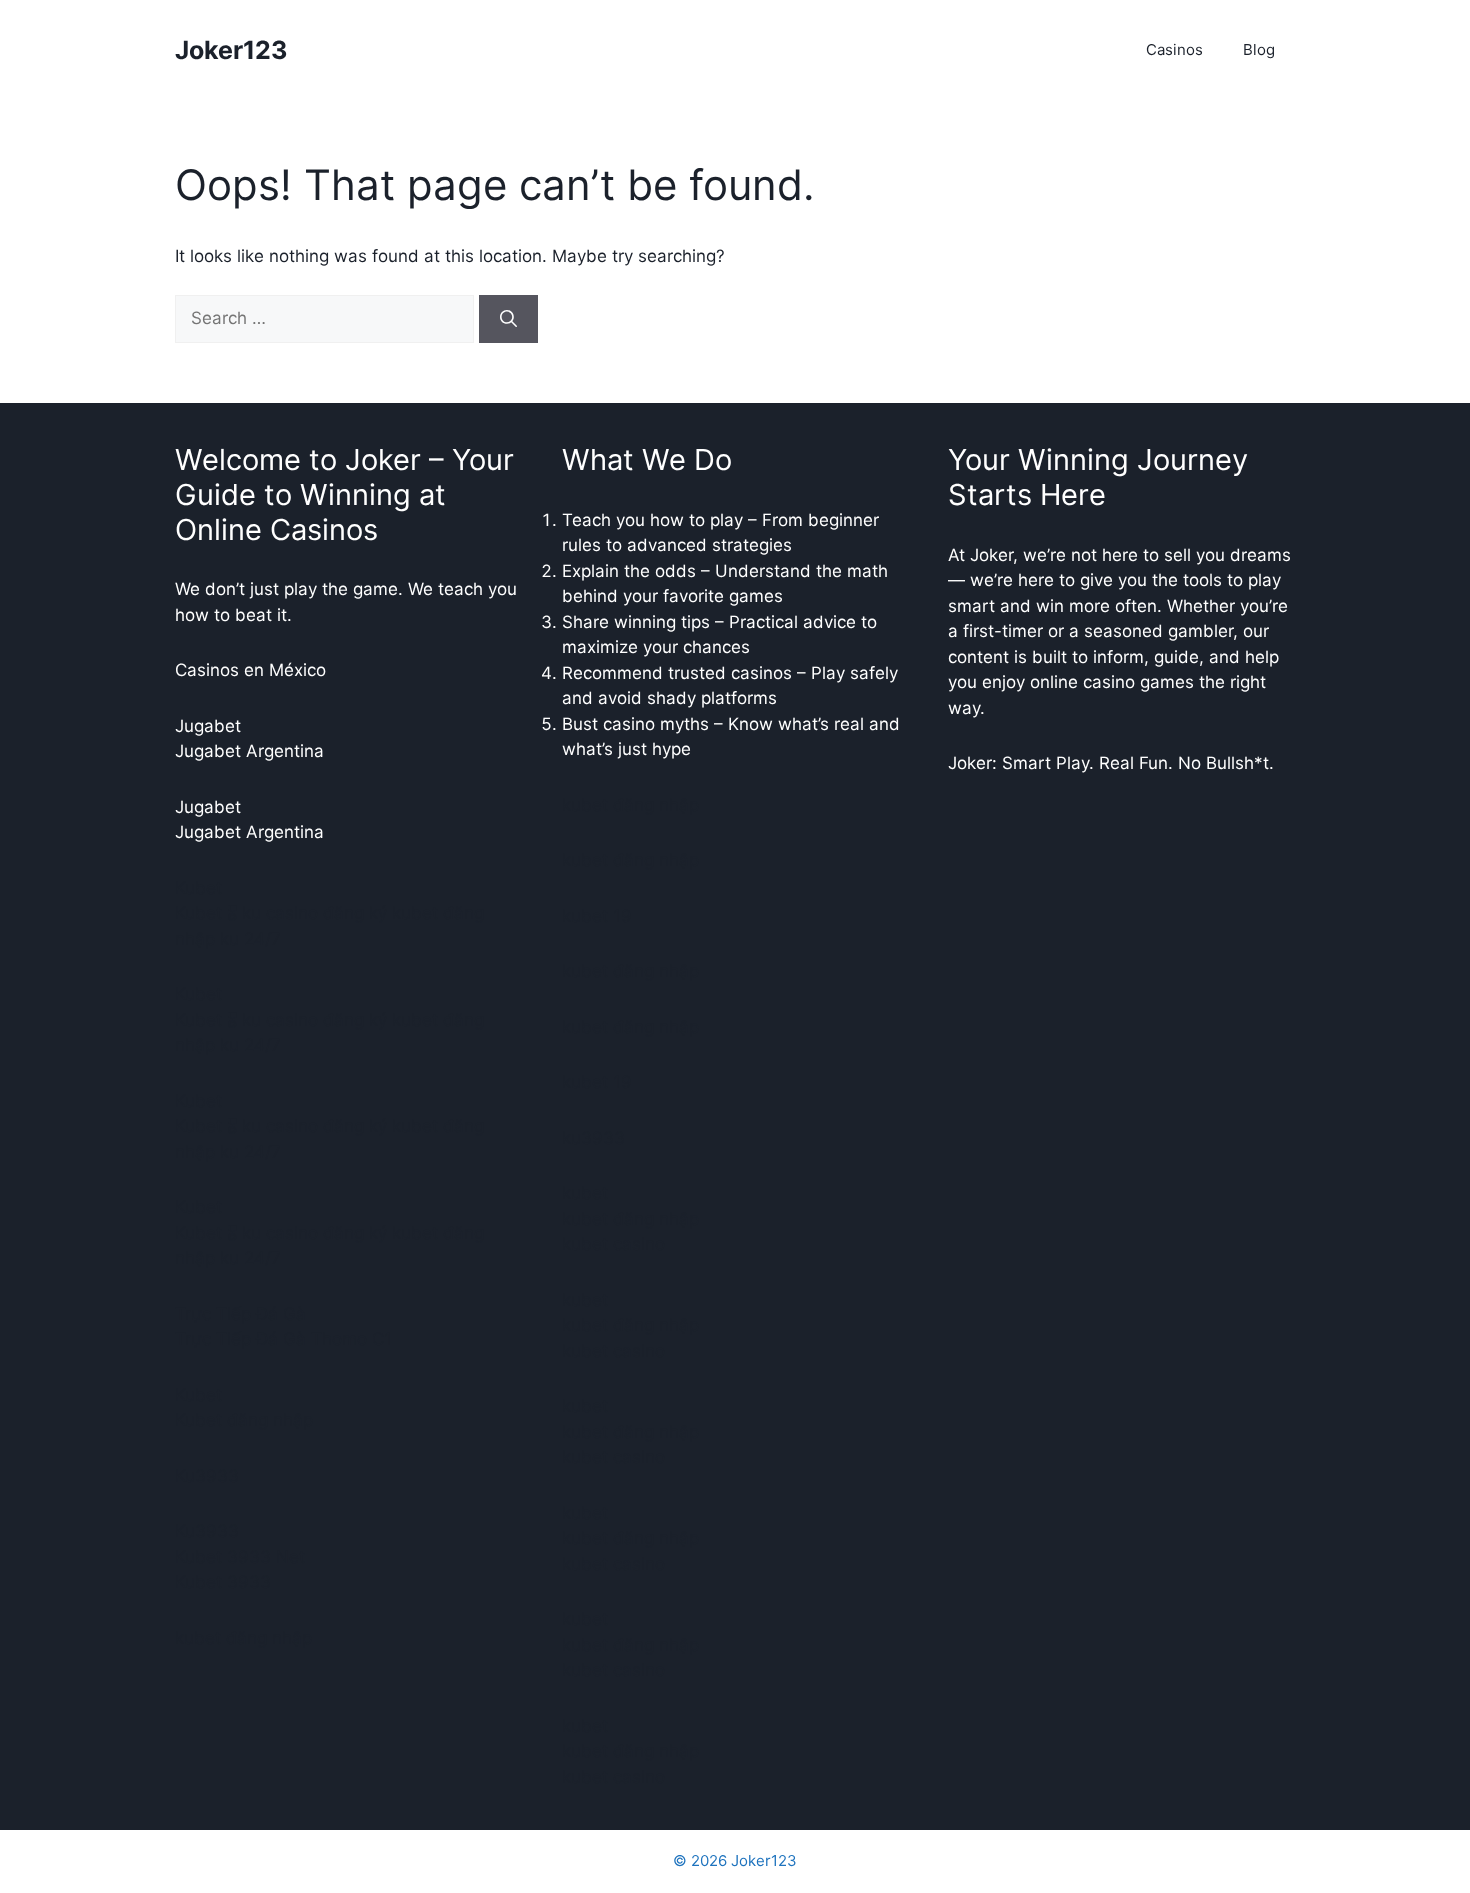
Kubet (198, 888)
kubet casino (613, 1244)
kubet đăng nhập (243, 1638)
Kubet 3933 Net (240, 1557)
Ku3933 (207, 1476)
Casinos (1174, 49)
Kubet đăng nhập (244, 1420)
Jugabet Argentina (249, 751)
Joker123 (231, 50)
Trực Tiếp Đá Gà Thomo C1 (283, 1339)
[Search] (508, 319)
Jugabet (208, 726)
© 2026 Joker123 (735, 1860)
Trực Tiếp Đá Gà (240, 1314)
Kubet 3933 (223, 1582)
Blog (1259, 49)
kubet (585, 1193)
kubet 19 (597, 916)
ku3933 (593, 1138)
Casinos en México (250, 670)
